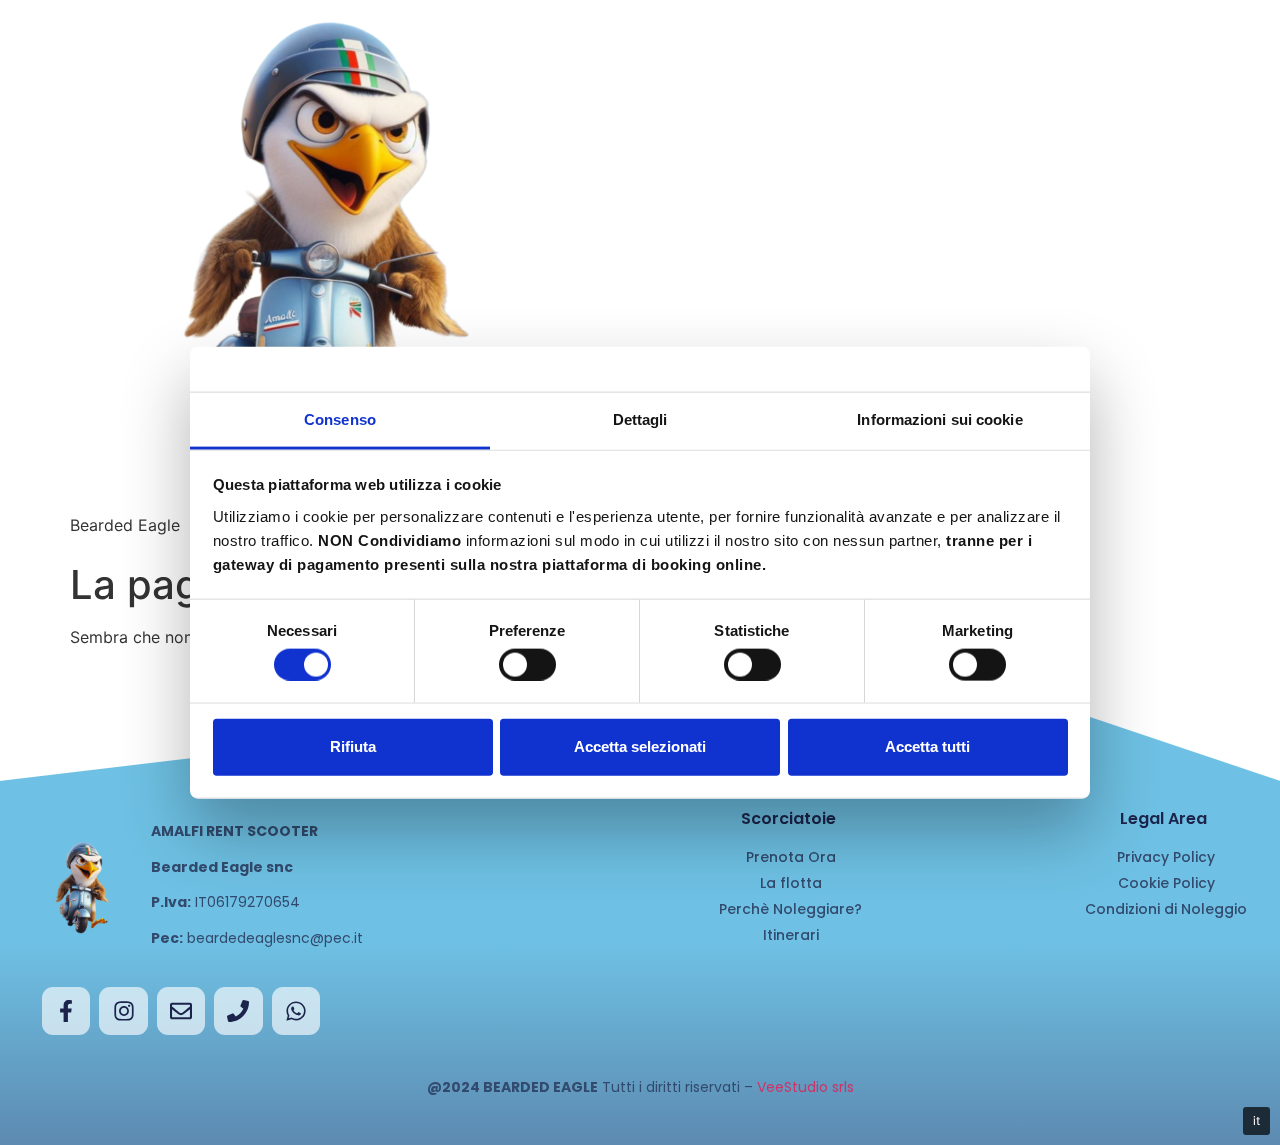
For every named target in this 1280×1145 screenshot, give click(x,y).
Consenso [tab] (340, 418)
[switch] (527, 664)
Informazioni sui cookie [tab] (939, 418)
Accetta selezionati (640, 746)
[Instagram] (123, 1011)
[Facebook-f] (66, 1011)
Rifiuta (353, 746)
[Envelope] (181, 1011)
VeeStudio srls (805, 1087)
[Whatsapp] (296, 1011)
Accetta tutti (927, 746)
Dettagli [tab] (640, 418)
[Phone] (238, 1011)
